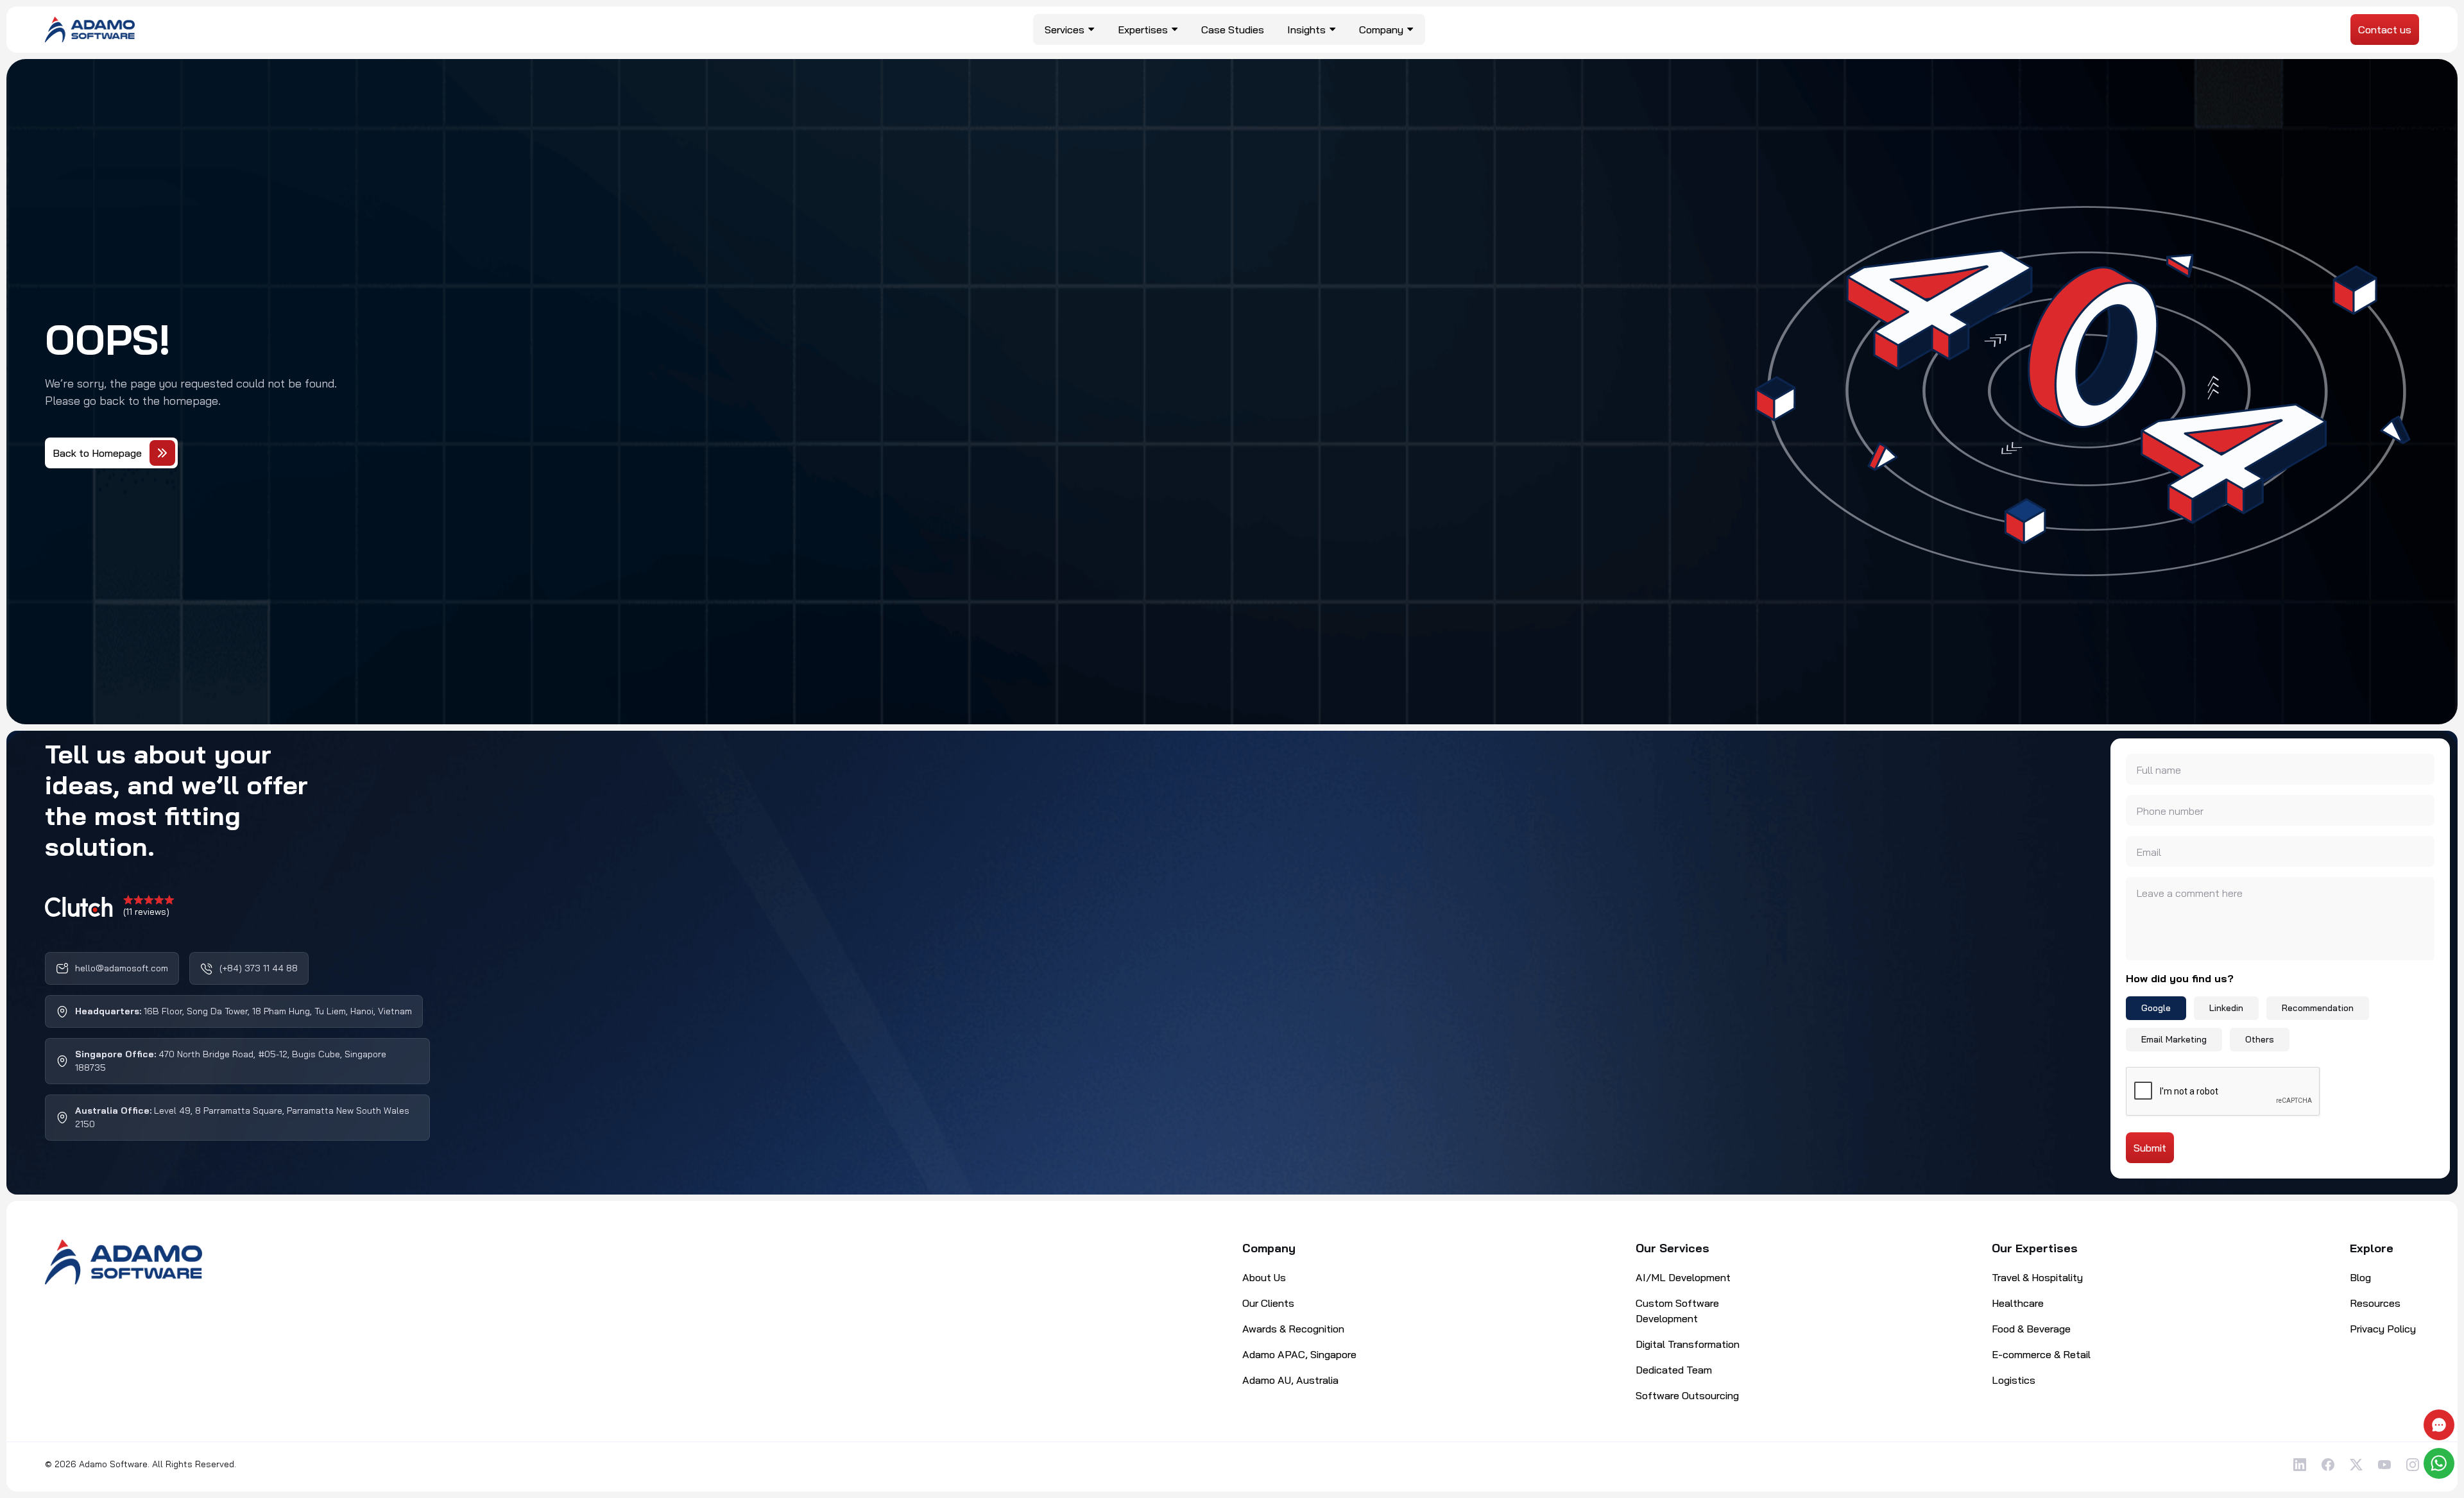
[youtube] (2384, 1465)
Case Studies (1233, 30)
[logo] (90, 28)
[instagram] (2413, 1465)
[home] (124, 1262)
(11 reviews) (146, 912)
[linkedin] (2300, 1465)
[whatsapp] (2441, 1463)
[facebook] (2328, 1465)
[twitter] (2356, 1465)
